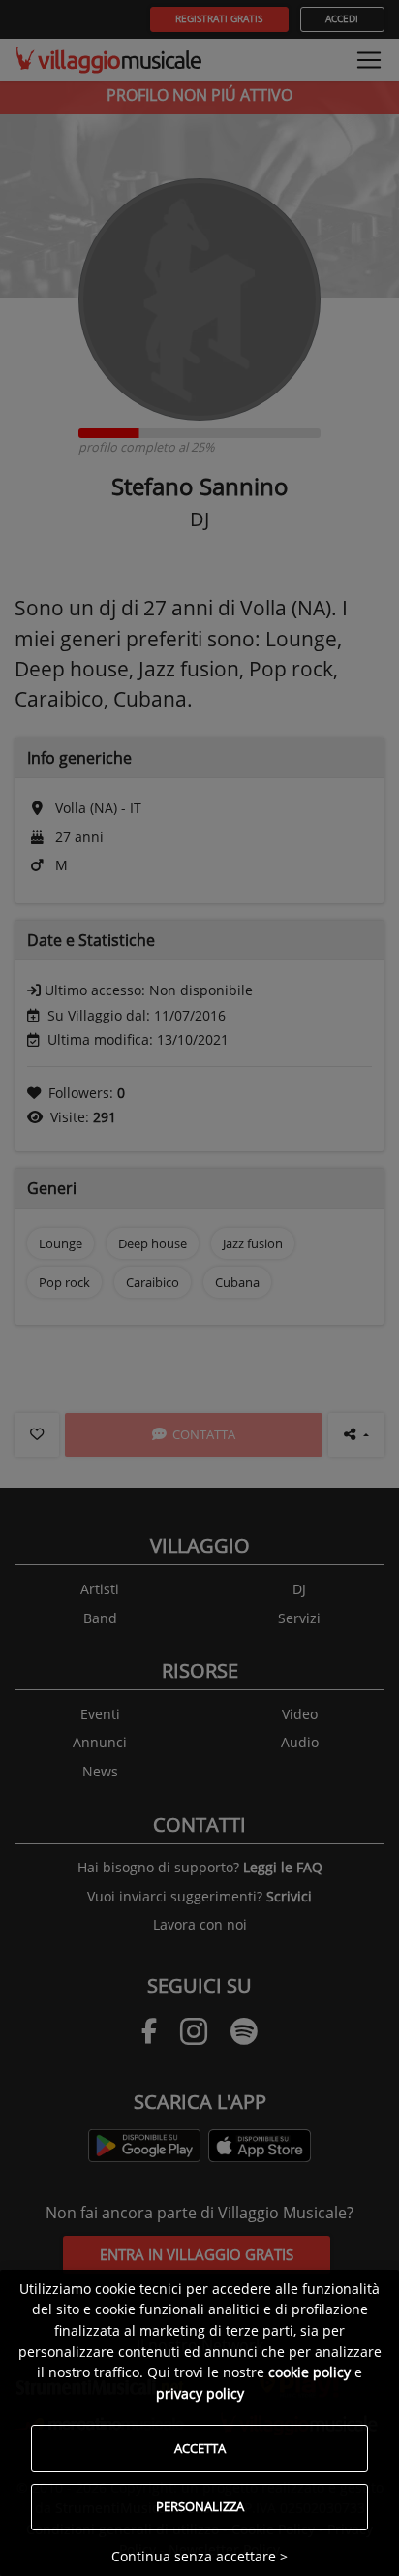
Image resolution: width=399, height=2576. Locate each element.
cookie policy (309, 2372)
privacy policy (200, 2393)
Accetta (200, 2448)
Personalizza (200, 2506)
